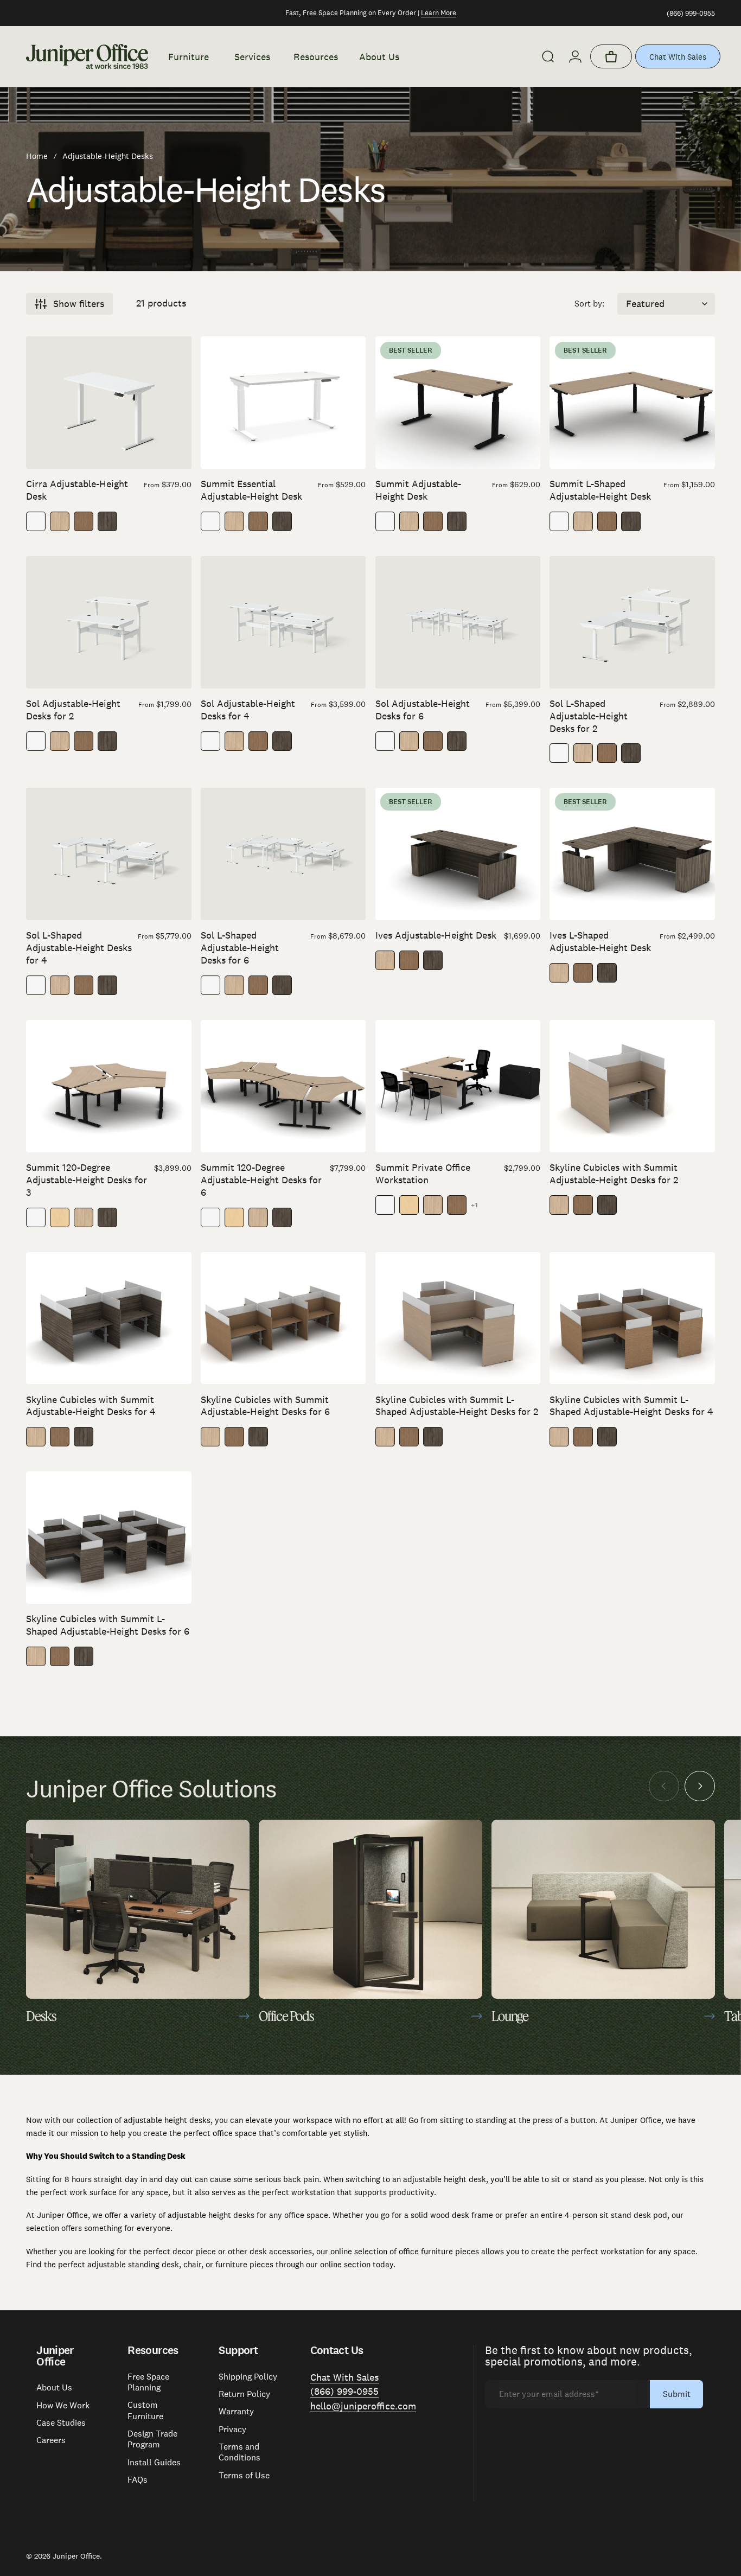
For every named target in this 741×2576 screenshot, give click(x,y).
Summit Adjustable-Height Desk (418, 490)
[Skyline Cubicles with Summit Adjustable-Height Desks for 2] (632, 1086)
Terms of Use (244, 2476)
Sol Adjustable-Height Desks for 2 (73, 710)
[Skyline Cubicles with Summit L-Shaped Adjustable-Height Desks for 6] (109, 1538)
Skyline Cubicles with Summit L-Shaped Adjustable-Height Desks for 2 (457, 1406)
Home (37, 156)
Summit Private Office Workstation (423, 1174)
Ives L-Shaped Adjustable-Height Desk (600, 941)
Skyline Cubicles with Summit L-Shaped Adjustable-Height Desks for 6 (108, 1625)
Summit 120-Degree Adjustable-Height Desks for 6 (261, 1180)
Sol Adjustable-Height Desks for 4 (248, 710)
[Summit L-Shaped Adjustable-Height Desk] (632, 403)
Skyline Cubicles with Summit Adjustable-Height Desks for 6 (265, 1406)
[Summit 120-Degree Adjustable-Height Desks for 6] (283, 1086)
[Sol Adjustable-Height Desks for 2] (109, 622)
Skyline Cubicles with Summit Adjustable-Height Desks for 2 (614, 1174)
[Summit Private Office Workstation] (458, 1086)
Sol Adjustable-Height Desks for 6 (423, 710)
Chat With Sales (678, 57)
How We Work (63, 2406)
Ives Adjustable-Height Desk (436, 935)
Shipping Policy (248, 2377)
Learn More (439, 13)
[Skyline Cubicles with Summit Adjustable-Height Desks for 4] (109, 1318)
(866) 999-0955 (691, 13)
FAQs (138, 2480)
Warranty (236, 2412)
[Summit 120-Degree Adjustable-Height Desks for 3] (109, 1086)
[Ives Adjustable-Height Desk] (458, 854)
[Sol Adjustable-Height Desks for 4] (283, 622)
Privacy (232, 2430)
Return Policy (244, 2394)
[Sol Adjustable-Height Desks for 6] (458, 622)
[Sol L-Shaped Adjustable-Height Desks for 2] (632, 622)
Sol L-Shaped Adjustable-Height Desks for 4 (79, 948)
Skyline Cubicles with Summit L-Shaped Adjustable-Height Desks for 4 (631, 1406)
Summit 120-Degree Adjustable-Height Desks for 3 (87, 1180)
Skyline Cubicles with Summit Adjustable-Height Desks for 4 (91, 1406)
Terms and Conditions (239, 2452)
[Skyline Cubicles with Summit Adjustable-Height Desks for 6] (283, 1318)
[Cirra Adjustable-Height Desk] (109, 403)
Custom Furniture (145, 2411)
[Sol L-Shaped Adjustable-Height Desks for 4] (109, 854)
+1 (475, 1205)
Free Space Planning (148, 2382)
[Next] (700, 1786)
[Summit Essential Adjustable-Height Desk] (283, 403)
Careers (51, 2440)
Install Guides (154, 2463)
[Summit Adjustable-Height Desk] (458, 403)
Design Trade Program (152, 2439)
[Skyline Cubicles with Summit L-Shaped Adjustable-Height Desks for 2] (458, 1318)
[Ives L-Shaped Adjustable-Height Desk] (632, 854)
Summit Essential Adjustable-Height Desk (251, 490)
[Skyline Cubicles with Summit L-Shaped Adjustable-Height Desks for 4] (632, 1318)
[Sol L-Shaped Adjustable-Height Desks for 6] (283, 854)
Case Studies (61, 2423)
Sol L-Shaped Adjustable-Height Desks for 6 (240, 948)
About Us (54, 2388)
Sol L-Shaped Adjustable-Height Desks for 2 (589, 716)
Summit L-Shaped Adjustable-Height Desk (600, 490)
